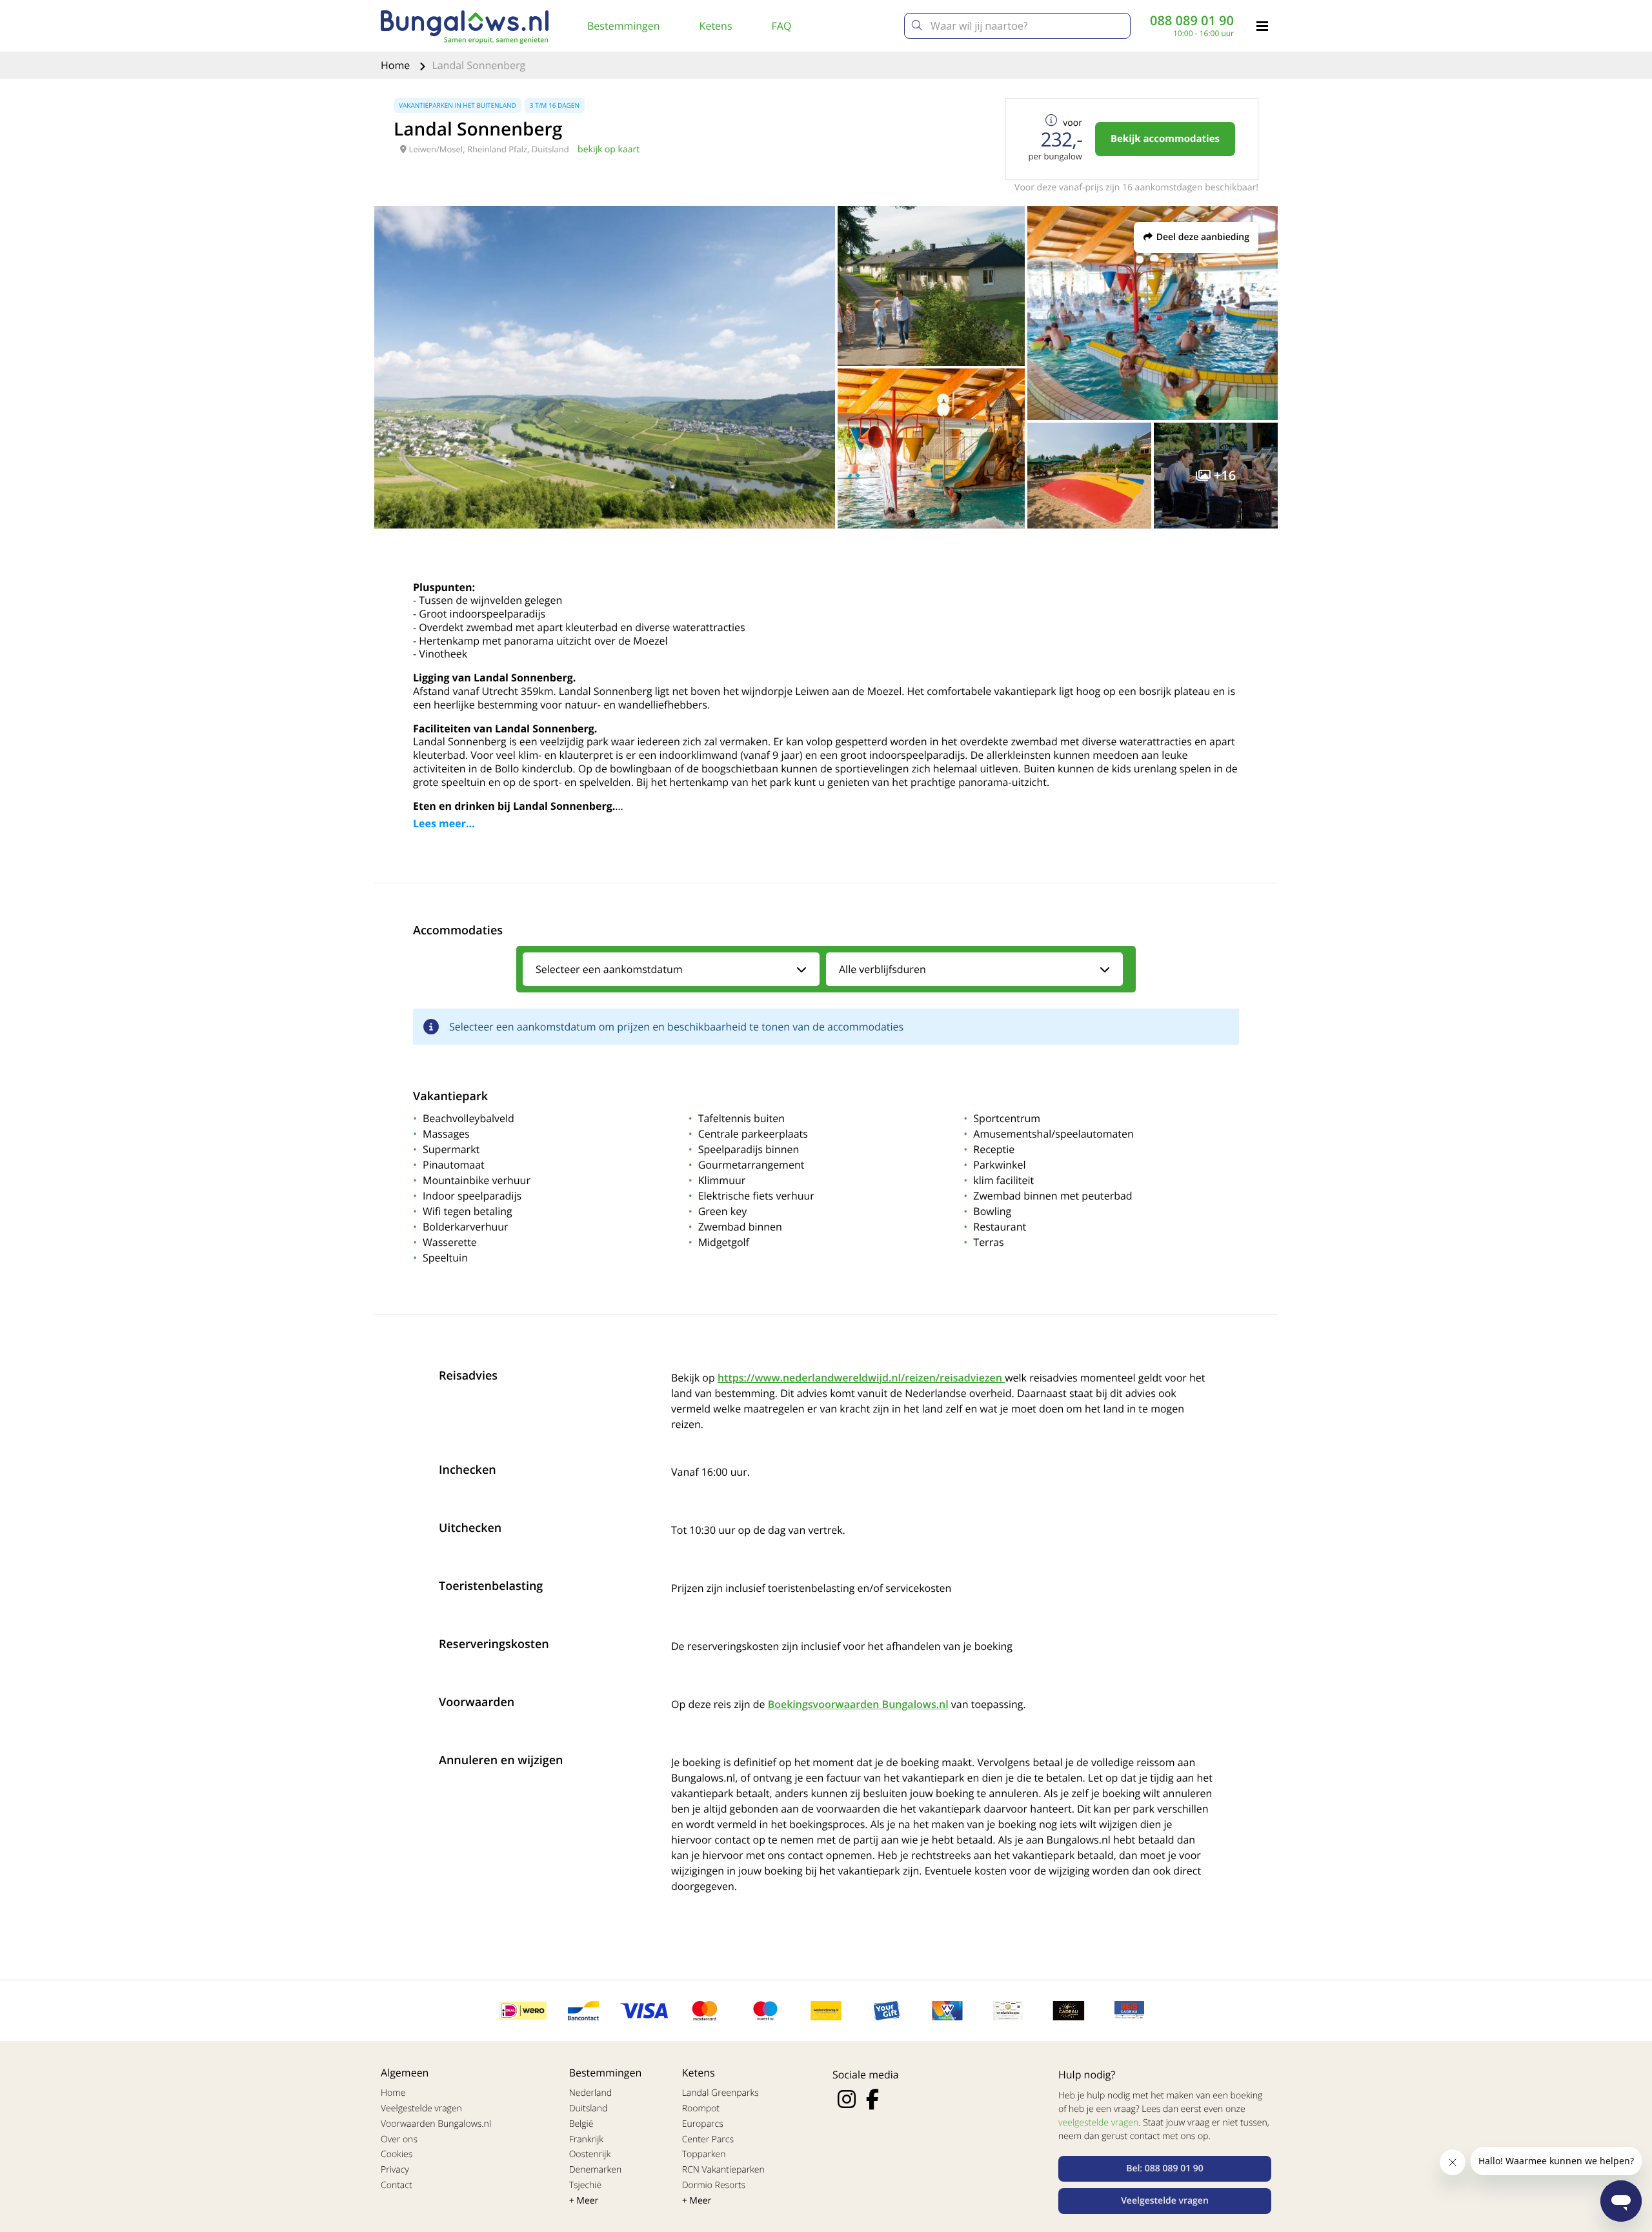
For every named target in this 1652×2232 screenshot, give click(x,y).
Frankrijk (587, 2139)
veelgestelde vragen (1098, 2123)
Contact (397, 2185)
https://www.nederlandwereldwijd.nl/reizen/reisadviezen (861, 1378)
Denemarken (596, 2170)
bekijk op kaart (609, 149)
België (581, 2124)
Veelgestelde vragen (421, 2108)
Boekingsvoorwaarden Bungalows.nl (858, 1704)
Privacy (395, 2170)
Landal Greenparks (720, 2093)
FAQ (782, 26)
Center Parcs (708, 2139)
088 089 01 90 (1192, 21)
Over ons (399, 2139)
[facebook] (872, 2099)
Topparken (704, 2154)
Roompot (701, 2108)
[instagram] (847, 2099)
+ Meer (584, 2201)
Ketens (716, 26)
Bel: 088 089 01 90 (1165, 2168)
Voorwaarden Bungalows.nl (436, 2124)
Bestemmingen (624, 26)
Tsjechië (586, 2185)
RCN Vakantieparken (723, 2170)
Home (397, 65)
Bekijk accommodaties (1165, 139)
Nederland (590, 2093)
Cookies (397, 2154)
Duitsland (589, 2108)
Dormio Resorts (714, 2185)
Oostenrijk (590, 2154)
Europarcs (703, 2124)
